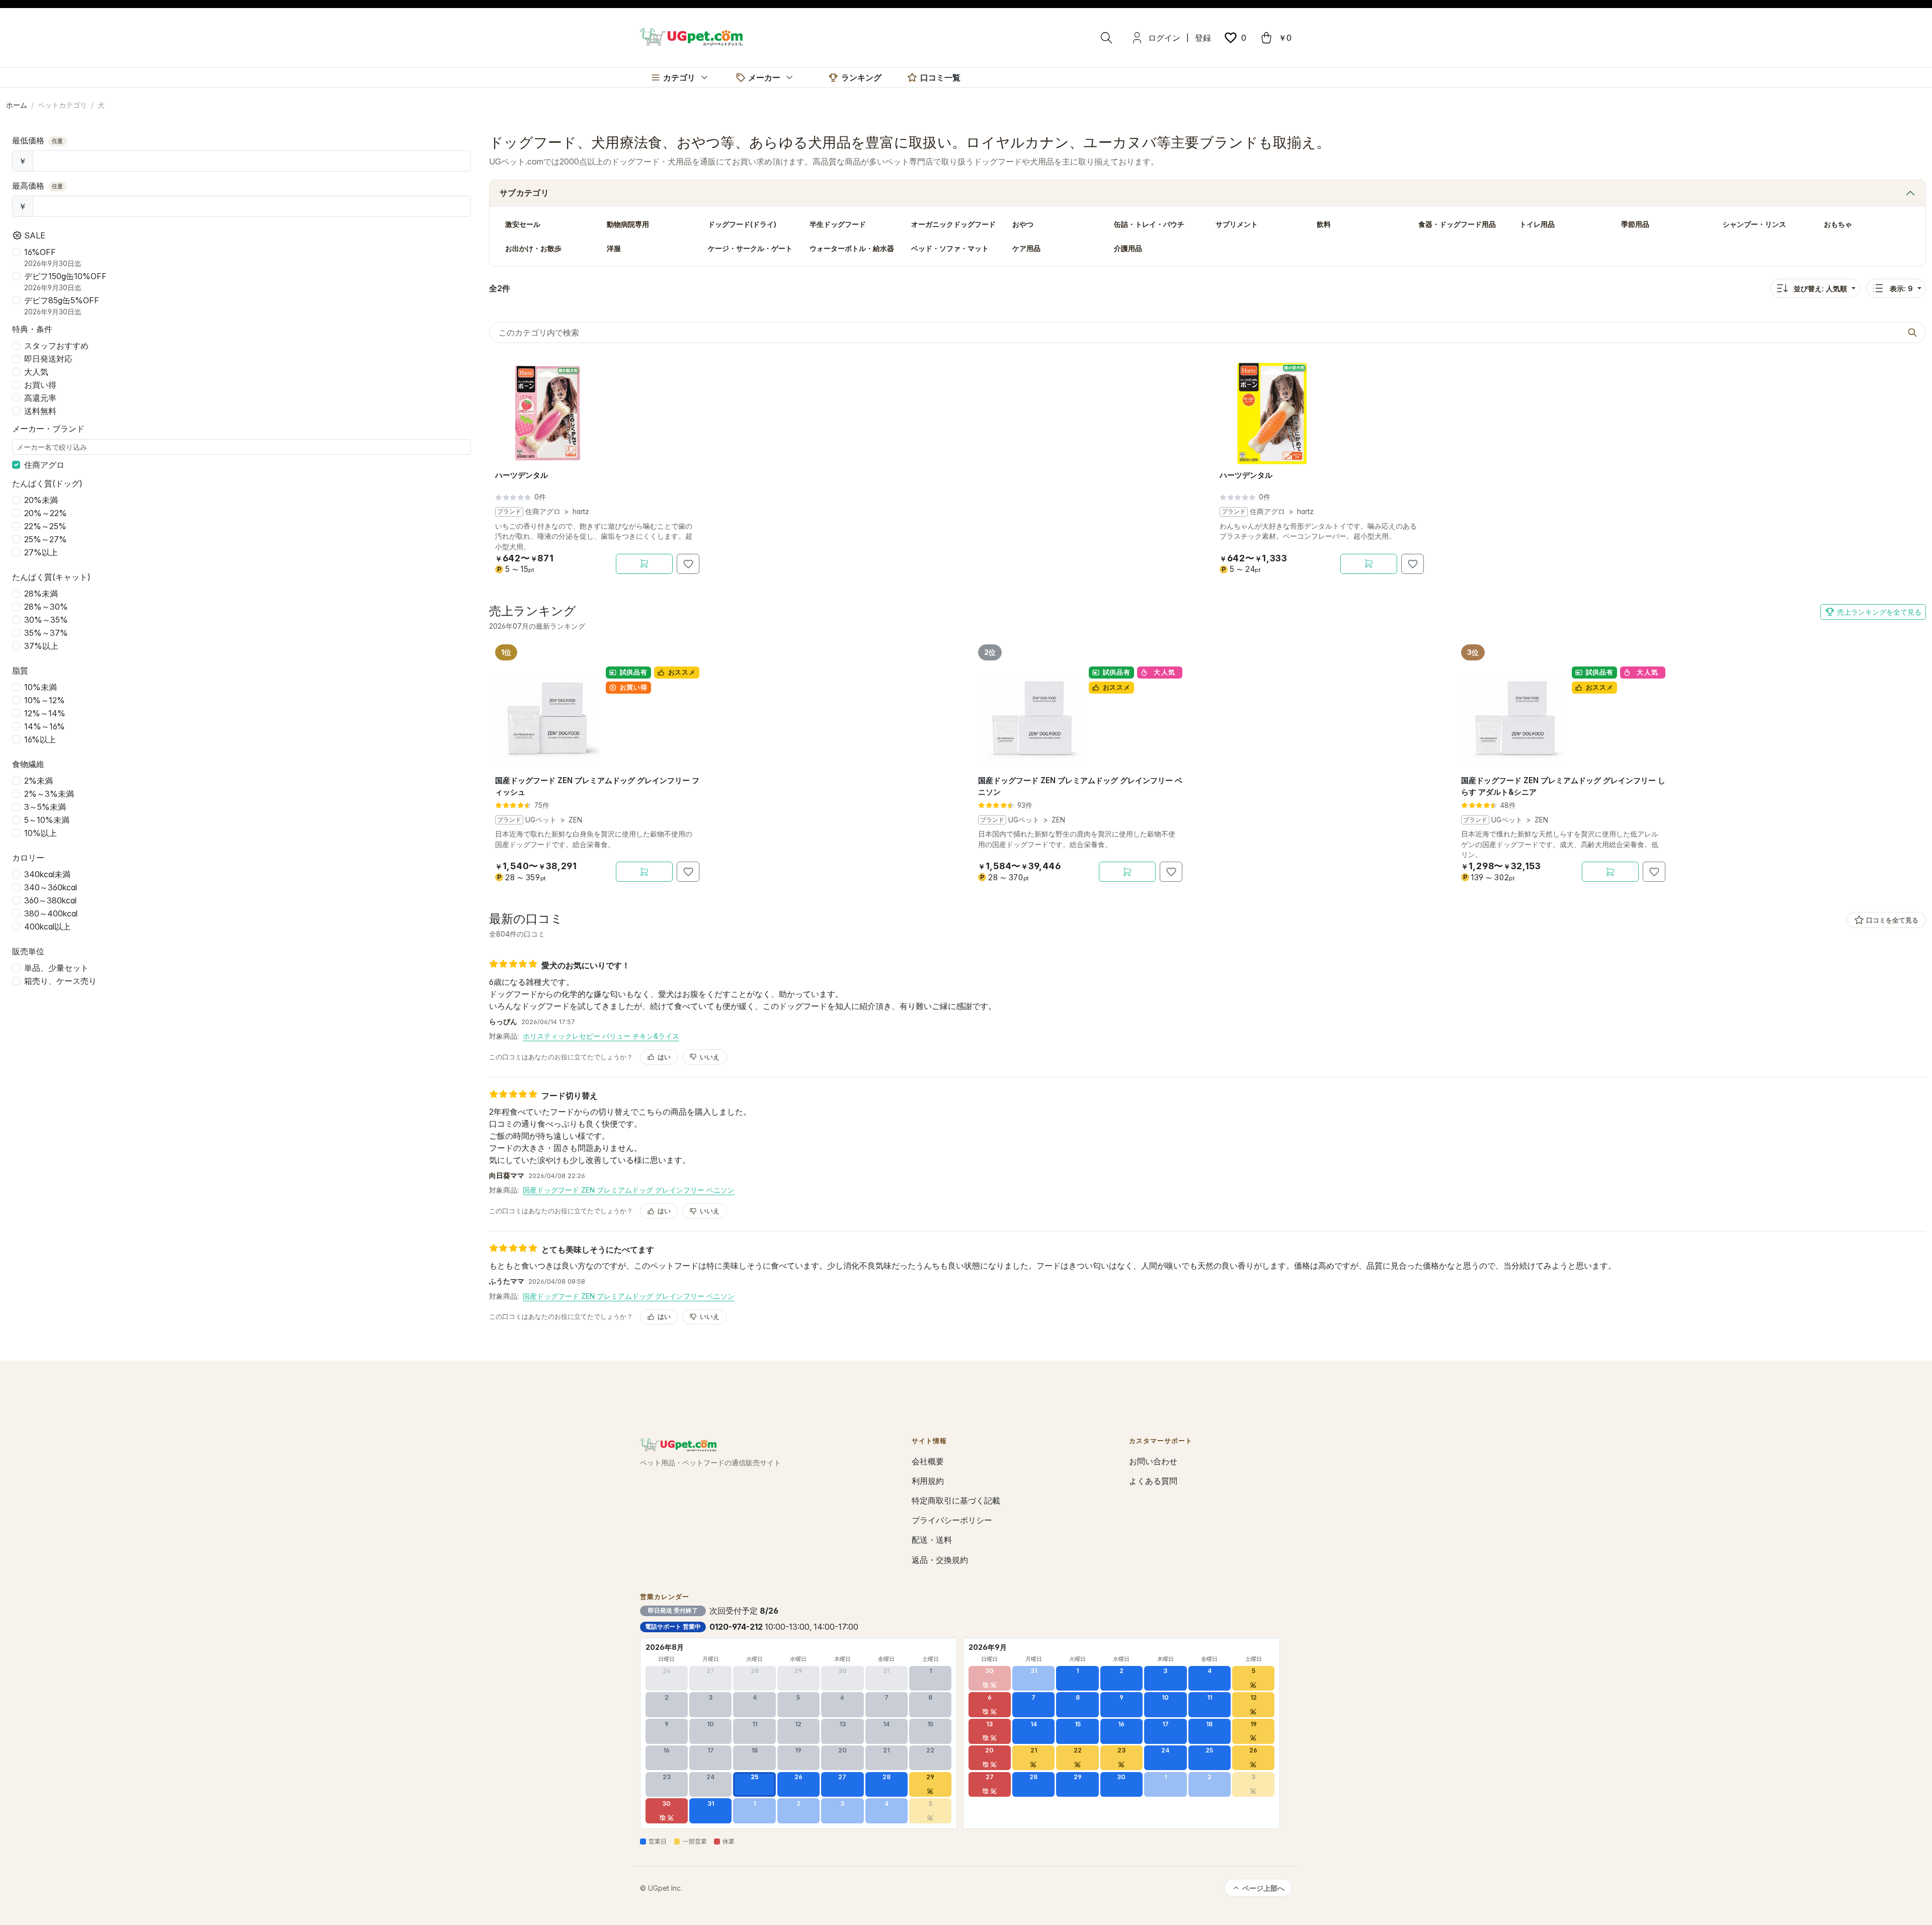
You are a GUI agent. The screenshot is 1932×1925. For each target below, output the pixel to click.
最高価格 (38, 186)
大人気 (36, 372)
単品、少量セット (56, 968)
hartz (581, 512)
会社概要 (928, 1461)
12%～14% (45, 713)
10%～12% (45, 700)
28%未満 (41, 594)
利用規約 (928, 1481)
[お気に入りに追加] (688, 564)
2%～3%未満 (49, 794)
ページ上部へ (1263, 1888)
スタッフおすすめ (56, 346)
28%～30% (46, 607)
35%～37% (46, 633)
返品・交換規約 (940, 1560)
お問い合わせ (1153, 1461)
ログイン (1164, 38)
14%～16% (45, 726)
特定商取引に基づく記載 (956, 1500)
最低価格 (38, 140)
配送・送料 (932, 1540)
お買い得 (40, 385)
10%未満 (41, 687)
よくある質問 (1153, 1481)
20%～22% (46, 513)
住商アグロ (44, 465)
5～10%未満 (47, 820)
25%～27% (46, 539)
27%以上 (41, 552)
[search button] (1912, 332)
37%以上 (41, 646)
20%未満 (41, 500)
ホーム (17, 105)
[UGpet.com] (691, 36)
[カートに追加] (644, 564)
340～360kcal (51, 887)
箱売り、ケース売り (60, 981)
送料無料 (40, 411)
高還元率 (40, 398)
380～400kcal (51, 913)
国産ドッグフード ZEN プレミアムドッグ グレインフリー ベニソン (629, 1190)
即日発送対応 (48, 359)
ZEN (575, 820)
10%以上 (41, 833)
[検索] (1106, 38)
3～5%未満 (45, 807)
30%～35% (46, 620)
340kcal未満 (47, 874)
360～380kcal (50, 900)
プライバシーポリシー (952, 1520)
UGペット (541, 820)
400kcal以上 (47, 927)
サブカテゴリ (524, 193)
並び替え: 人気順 (1820, 288)
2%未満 (38, 781)
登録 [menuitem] (1203, 38)
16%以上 (40, 739)
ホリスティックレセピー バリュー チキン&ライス (601, 1036)
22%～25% (45, 526)
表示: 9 (1901, 288)
